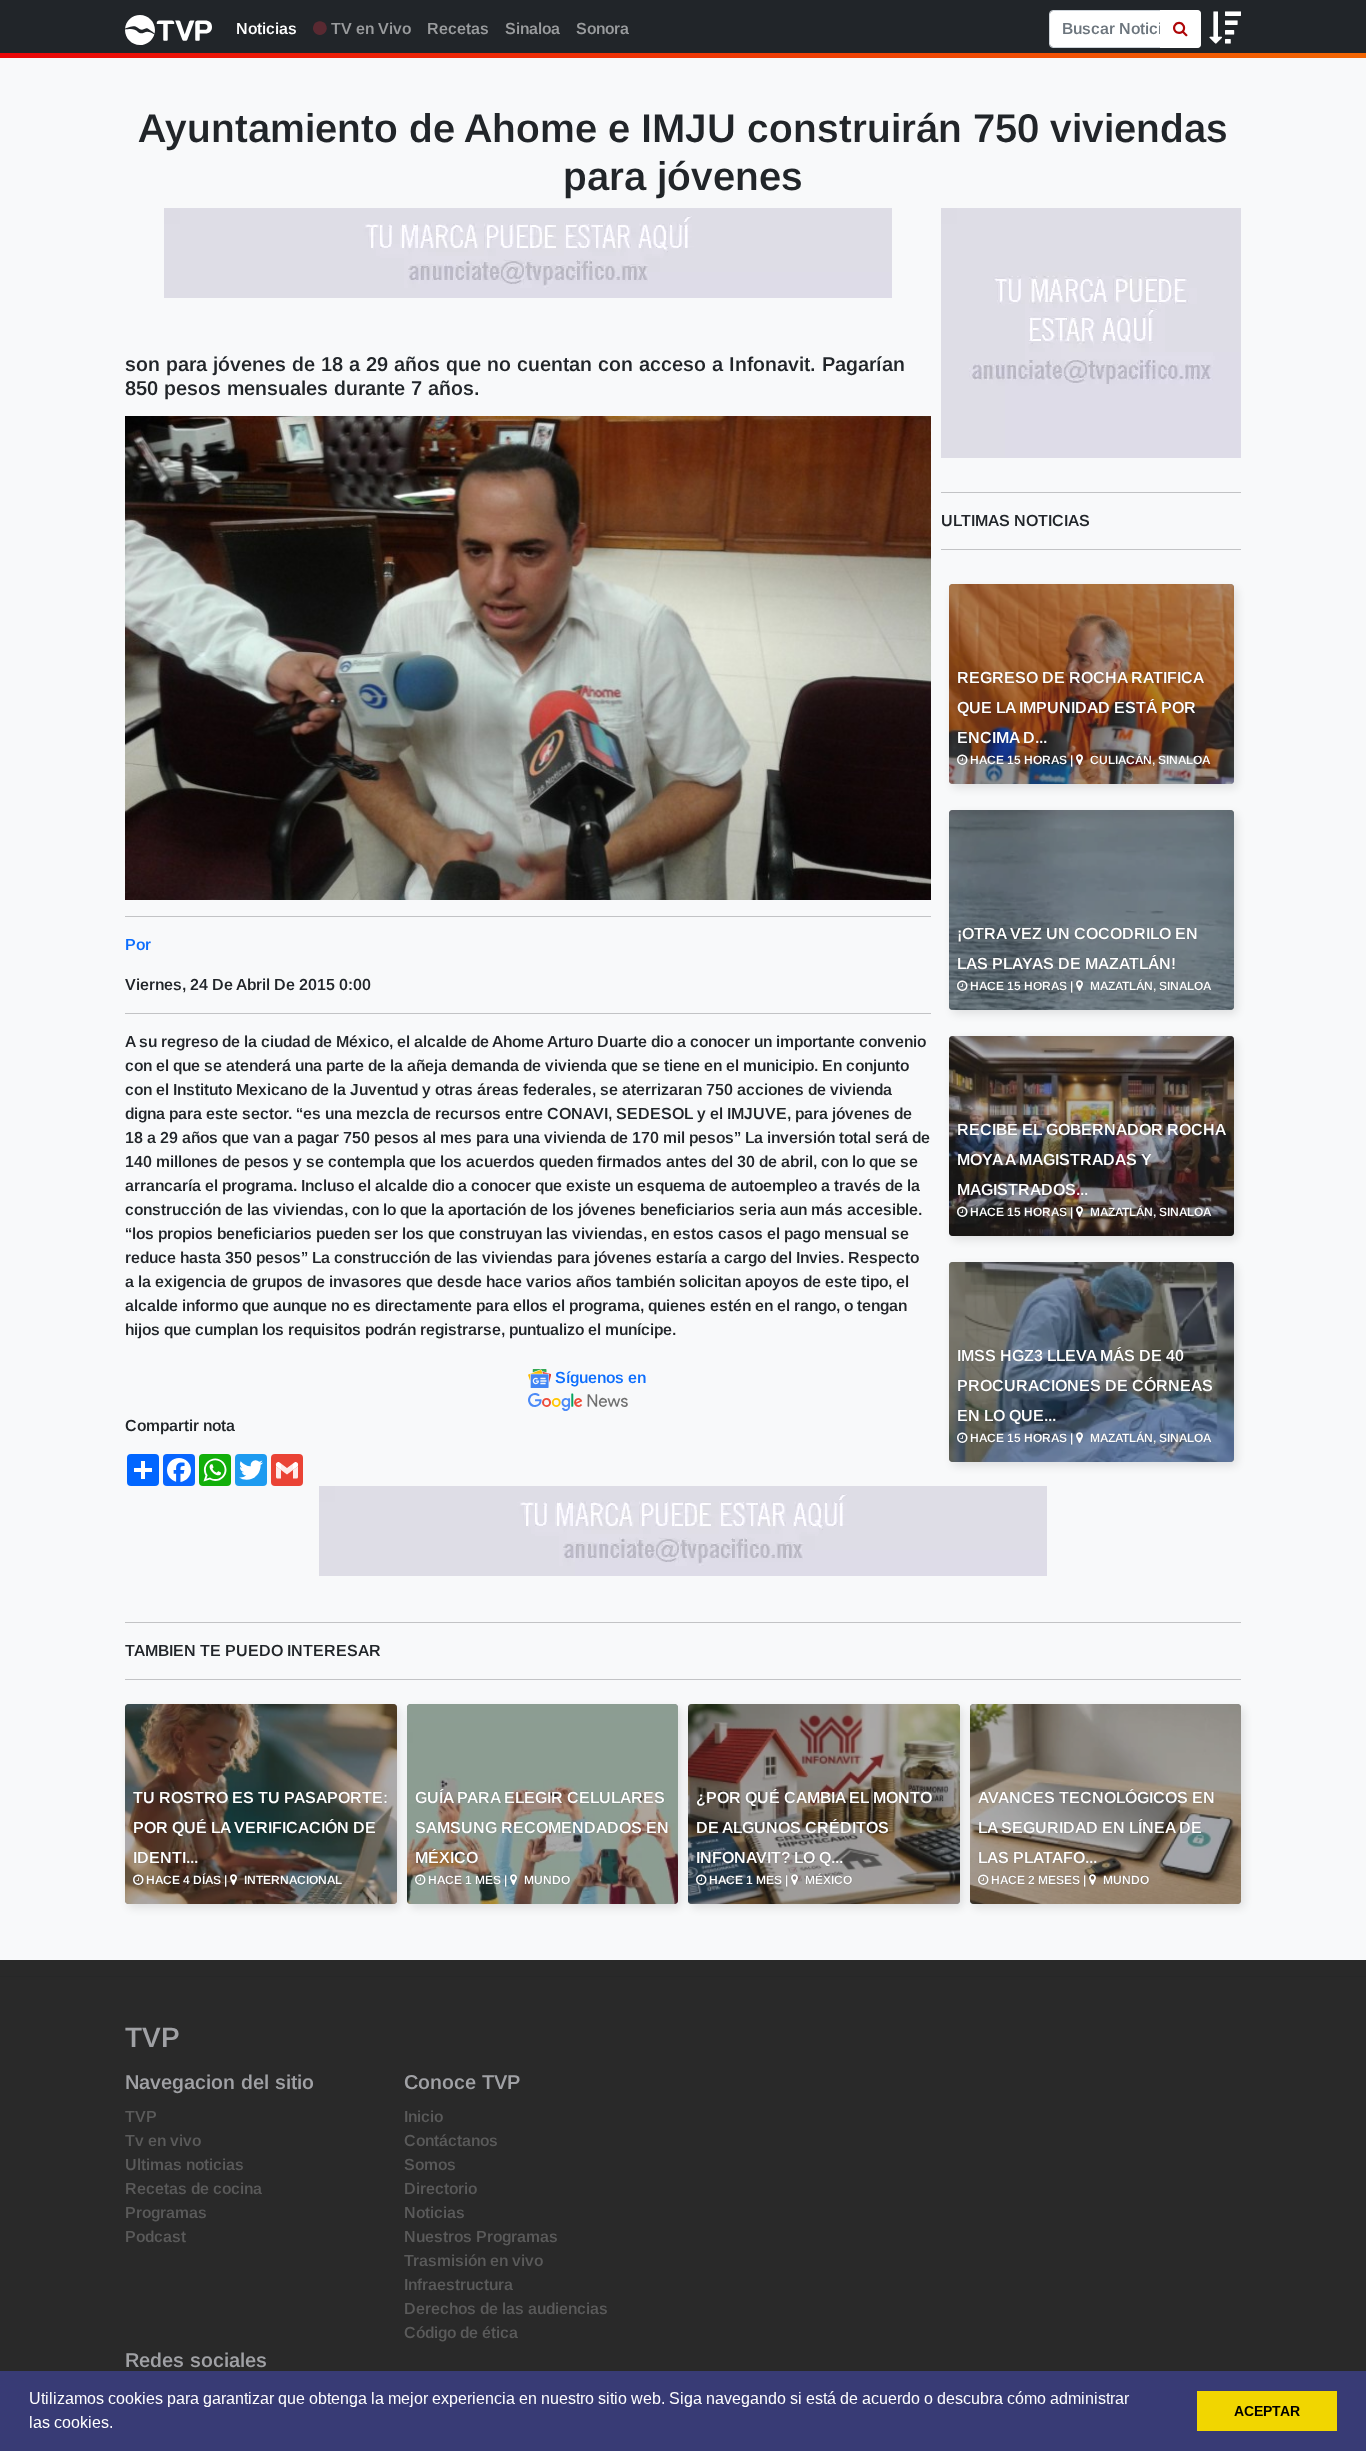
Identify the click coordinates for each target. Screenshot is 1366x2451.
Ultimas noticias (184, 2164)
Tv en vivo (163, 2140)
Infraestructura (458, 2284)
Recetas (458, 28)
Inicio (423, 2116)
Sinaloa (532, 28)
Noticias (266, 28)
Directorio (440, 2188)
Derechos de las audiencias (506, 2308)
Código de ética (461, 2332)
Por (138, 944)
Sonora (602, 28)
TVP (141, 2116)
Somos (430, 2164)
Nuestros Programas (481, 2236)
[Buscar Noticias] (1180, 29)
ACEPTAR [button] (1267, 2411)
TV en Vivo (369, 28)
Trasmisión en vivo (473, 2260)
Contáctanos (451, 2140)
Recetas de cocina (193, 2188)
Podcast (155, 2236)
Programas (166, 2212)
